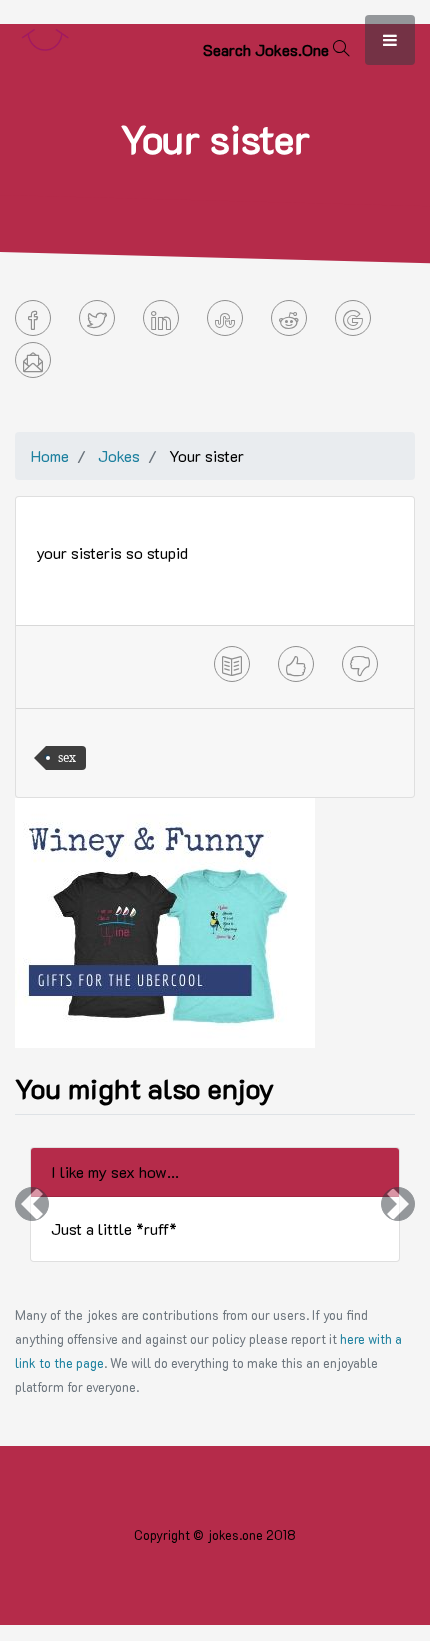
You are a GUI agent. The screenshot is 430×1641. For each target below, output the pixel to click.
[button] (32, 1204)
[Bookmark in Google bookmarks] (353, 318)
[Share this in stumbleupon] (225, 318)
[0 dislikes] (360, 664)
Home (50, 455)
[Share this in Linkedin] (161, 318)
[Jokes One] (45, 35)
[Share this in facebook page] (33, 318)
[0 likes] (296, 664)
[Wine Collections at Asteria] (165, 920)
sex (67, 757)
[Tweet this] (97, 318)
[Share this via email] (33, 360)
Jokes (119, 455)
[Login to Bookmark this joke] (232, 664)
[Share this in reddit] (289, 318)
